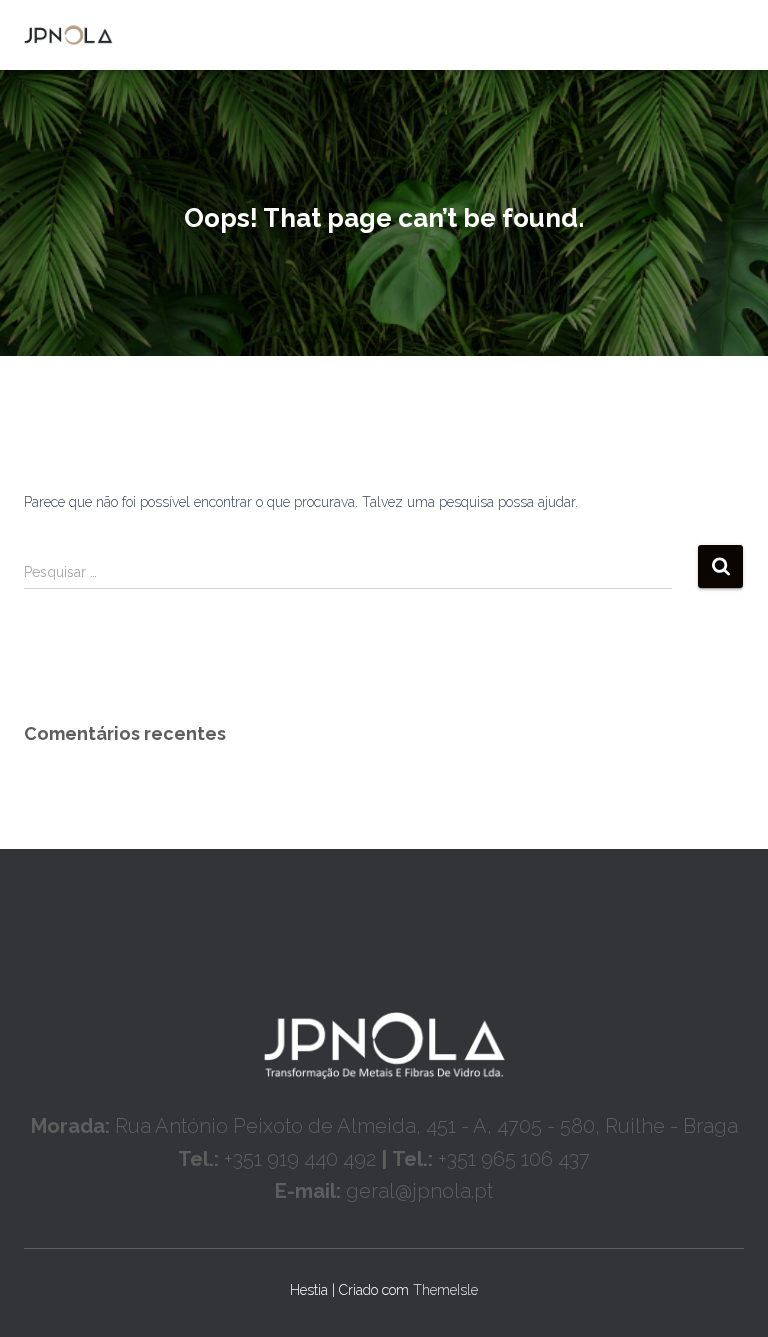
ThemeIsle (445, 1290)
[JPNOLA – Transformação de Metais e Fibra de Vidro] (76, 35)
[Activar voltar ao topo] (728, 1297)
